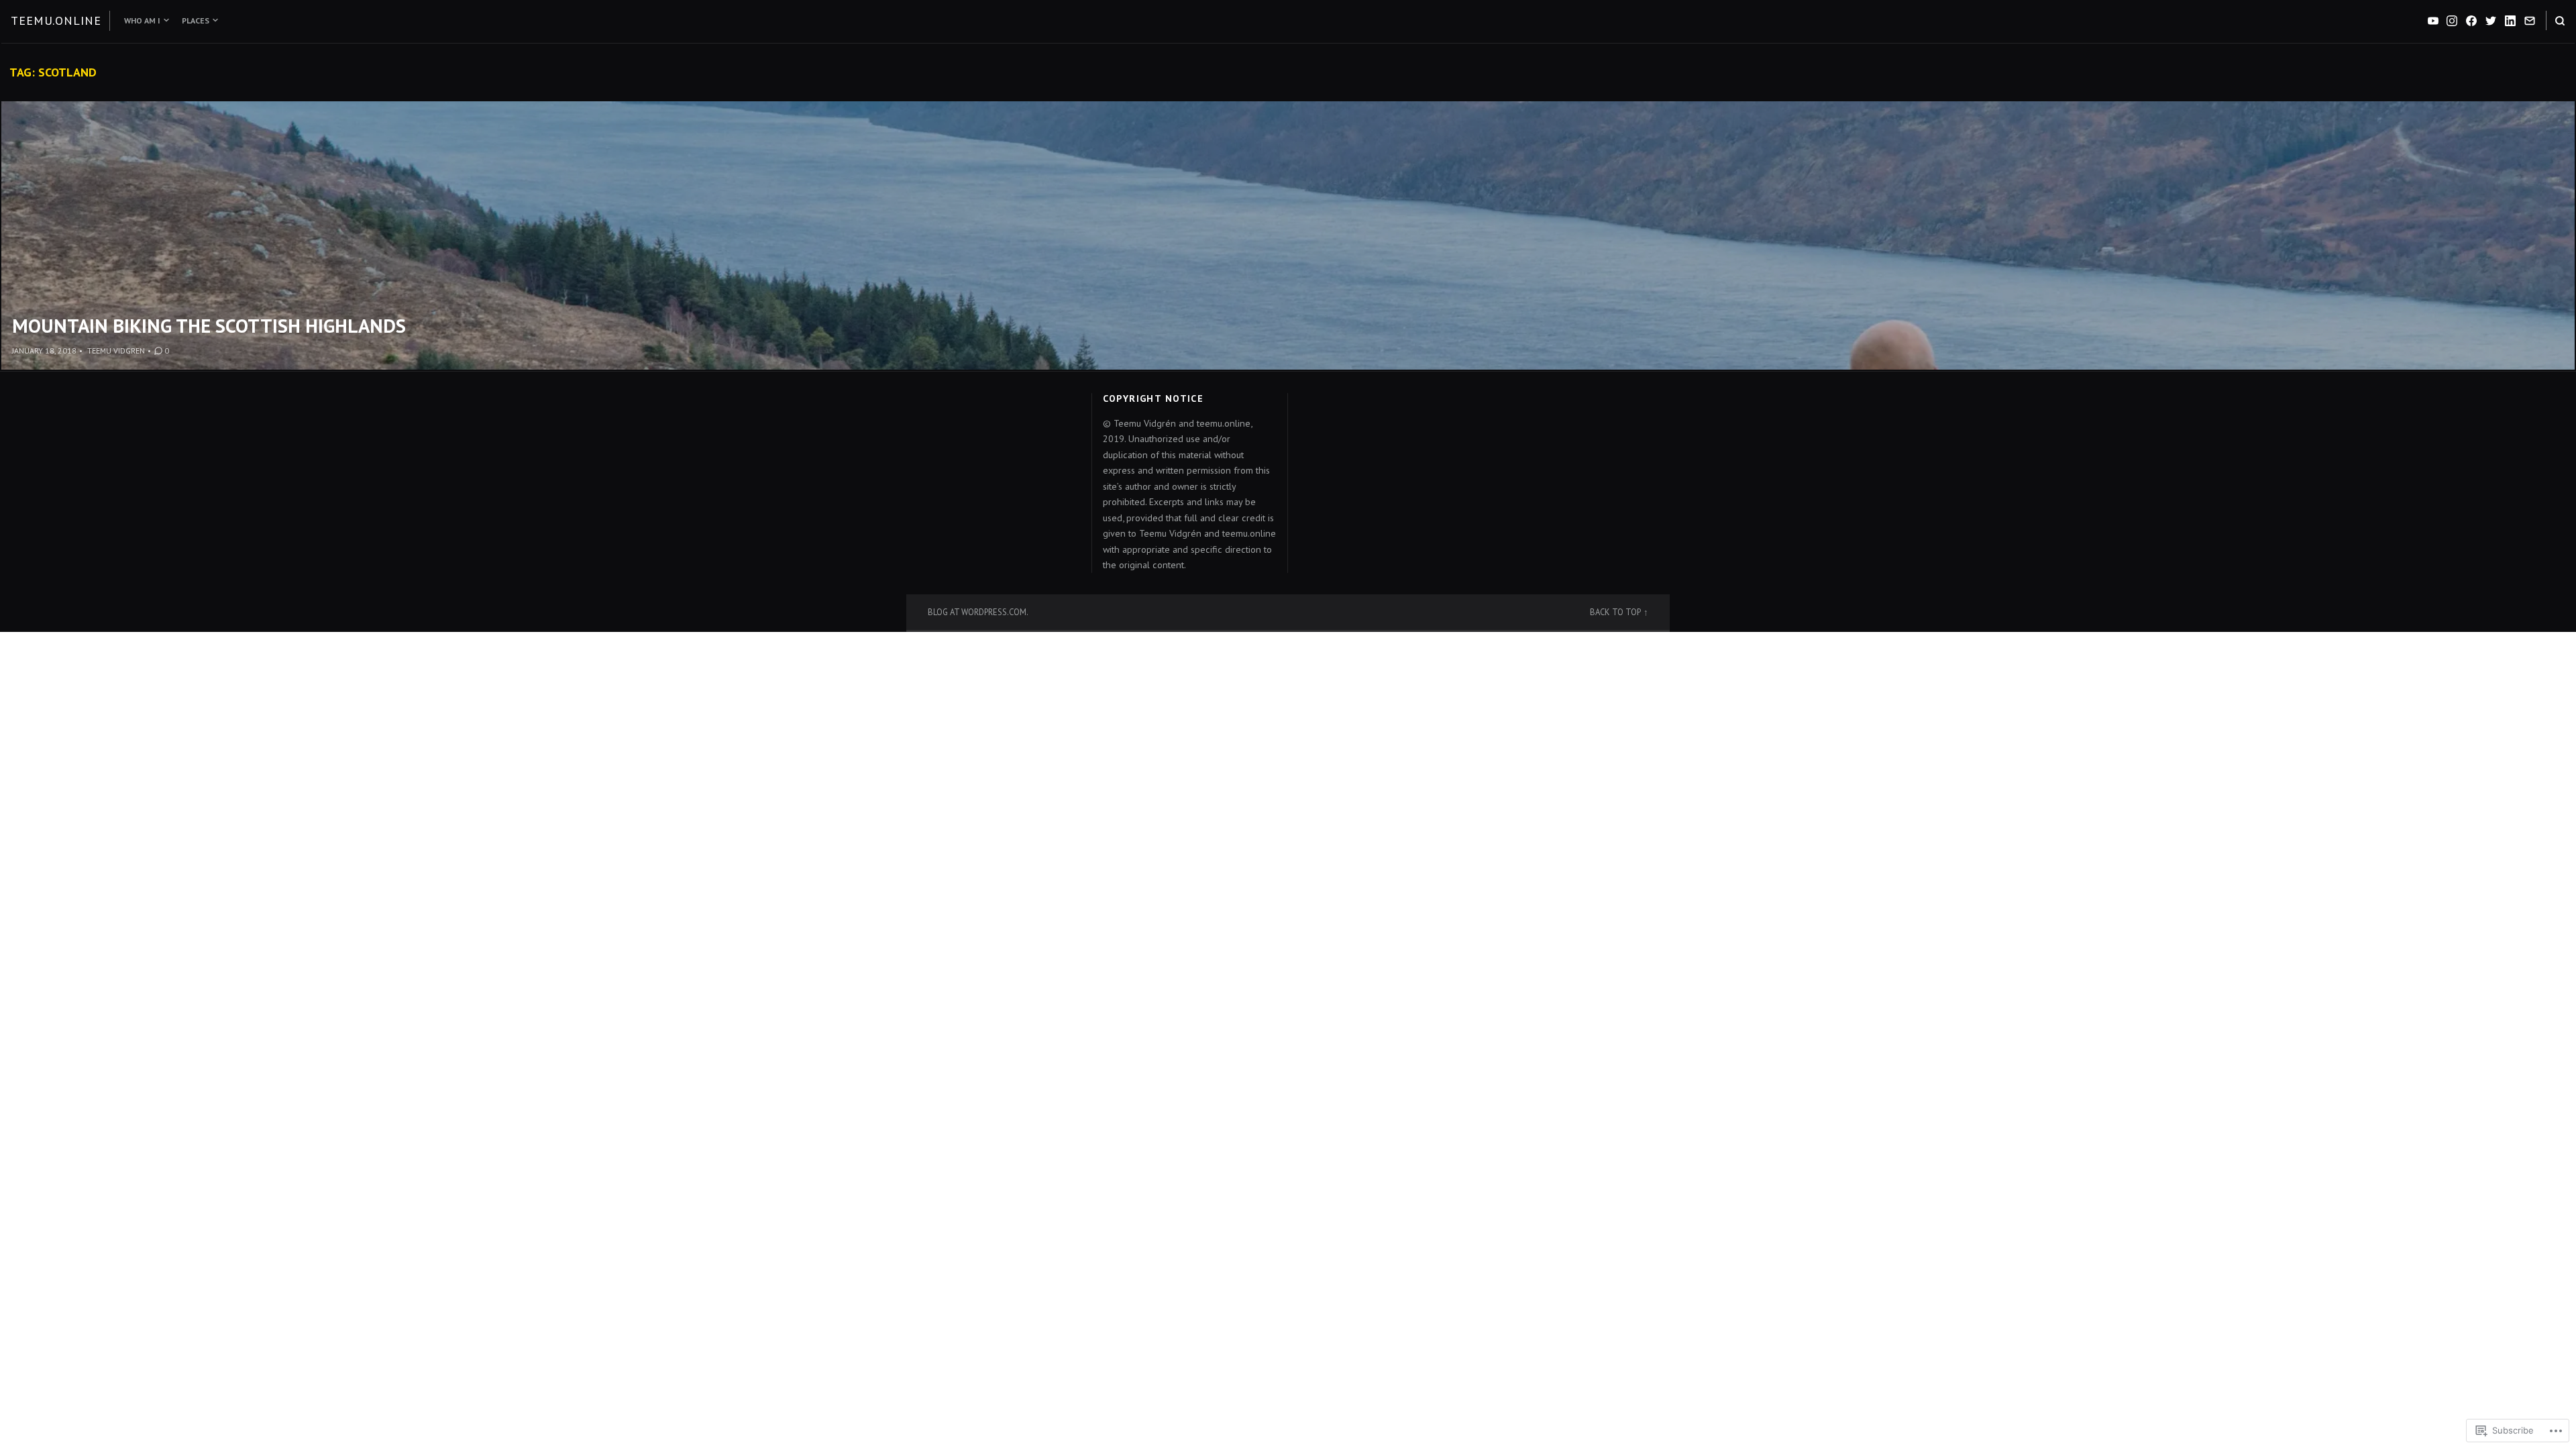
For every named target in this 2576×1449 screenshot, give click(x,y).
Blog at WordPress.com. (978, 612)
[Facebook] (2471, 21)
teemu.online (56, 20)
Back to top (1615, 612)
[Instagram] (2452, 21)
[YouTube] (2433, 21)
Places (196, 20)
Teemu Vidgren (116, 351)
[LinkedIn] (2510, 21)
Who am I (142, 20)
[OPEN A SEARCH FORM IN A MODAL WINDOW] (2560, 20)
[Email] (2530, 21)
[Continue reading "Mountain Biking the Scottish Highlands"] (1288, 235)
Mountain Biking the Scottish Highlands (209, 326)
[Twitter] (2491, 21)
